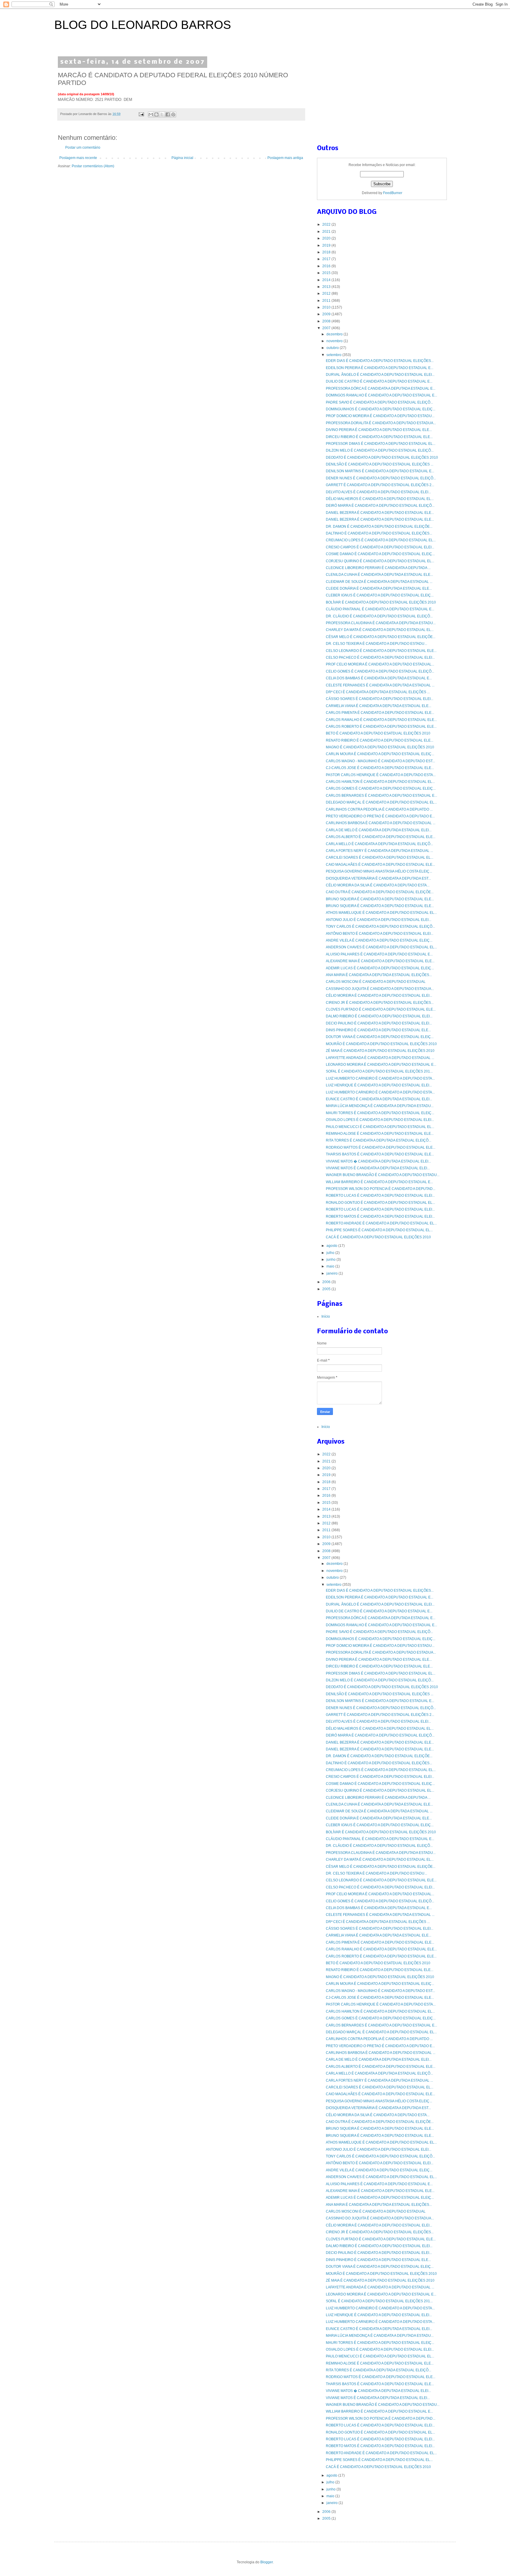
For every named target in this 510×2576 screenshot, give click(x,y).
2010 (327, 307)
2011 (327, 301)
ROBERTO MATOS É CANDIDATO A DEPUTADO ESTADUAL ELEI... (380, 1216)
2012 (327, 293)
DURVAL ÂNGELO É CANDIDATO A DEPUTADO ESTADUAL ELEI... (380, 375)
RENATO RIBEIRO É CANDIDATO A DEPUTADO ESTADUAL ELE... (380, 740)
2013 (327, 287)
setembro (334, 355)
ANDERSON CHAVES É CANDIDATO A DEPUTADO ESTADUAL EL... (381, 947)
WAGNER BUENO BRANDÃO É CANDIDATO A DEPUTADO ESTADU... (383, 1175)
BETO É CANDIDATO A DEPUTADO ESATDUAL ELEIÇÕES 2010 (378, 733)
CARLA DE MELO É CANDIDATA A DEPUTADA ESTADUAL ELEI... (379, 830)
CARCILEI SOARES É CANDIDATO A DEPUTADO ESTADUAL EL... (380, 857)
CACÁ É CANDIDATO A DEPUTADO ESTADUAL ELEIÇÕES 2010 (378, 1237)
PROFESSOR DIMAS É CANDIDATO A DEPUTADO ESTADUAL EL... (381, 444)
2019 (327, 245)
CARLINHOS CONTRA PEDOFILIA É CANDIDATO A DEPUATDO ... (379, 809)
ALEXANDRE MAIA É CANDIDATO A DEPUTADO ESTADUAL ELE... (380, 961)
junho (331, 1260)
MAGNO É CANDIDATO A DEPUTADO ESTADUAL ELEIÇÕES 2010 (380, 747)
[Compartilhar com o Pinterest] (173, 114)
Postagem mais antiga (285, 158)
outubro (333, 348)
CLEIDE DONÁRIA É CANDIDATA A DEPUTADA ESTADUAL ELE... (379, 588)
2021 (327, 232)
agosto (332, 1246)
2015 (327, 273)
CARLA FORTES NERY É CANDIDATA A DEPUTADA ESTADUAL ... (379, 851)
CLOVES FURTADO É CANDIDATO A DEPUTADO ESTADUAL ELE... (381, 1009)
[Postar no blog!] (156, 114)
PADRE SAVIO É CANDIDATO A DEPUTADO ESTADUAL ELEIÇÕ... (379, 402)
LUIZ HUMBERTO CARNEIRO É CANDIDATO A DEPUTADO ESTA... (380, 1078)
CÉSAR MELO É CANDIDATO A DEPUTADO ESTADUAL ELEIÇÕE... (381, 637)
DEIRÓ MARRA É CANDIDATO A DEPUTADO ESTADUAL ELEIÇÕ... (380, 506)
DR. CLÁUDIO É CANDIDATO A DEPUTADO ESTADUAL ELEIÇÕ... (379, 616)
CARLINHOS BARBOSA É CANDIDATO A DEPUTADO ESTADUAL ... (381, 823)
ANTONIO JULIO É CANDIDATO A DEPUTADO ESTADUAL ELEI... (379, 920)
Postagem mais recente (78, 158)
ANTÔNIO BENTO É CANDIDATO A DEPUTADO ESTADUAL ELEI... (380, 934)
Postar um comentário (83, 147)
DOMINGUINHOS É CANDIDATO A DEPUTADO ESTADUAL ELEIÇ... (381, 409)
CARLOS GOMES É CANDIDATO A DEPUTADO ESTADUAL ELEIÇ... (381, 788)
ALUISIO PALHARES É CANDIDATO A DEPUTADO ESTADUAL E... (379, 954)
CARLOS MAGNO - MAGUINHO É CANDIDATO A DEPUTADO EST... (380, 761)
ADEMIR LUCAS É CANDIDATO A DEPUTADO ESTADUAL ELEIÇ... (380, 968)
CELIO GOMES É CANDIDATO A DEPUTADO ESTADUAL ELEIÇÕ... (380, 671)
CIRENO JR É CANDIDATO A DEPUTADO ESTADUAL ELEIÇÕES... (380, 1003)
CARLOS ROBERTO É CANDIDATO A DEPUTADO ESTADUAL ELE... (381, 727)
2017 (327, 259)
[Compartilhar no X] (162, 114)
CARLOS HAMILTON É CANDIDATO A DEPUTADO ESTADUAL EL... (380, 782)
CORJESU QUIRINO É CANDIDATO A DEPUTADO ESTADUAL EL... (380, 561)
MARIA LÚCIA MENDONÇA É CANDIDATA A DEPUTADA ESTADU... (380, 1106)
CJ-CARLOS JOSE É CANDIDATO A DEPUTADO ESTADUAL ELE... (380, 768)
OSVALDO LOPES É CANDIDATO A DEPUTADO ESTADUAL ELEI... (380, 1120)
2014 (327, 280)
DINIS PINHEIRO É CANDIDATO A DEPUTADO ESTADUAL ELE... (378, 1030)
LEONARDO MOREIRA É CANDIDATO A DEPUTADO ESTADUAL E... (381, 1065)
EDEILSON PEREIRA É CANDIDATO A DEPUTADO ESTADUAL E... (380, 368)
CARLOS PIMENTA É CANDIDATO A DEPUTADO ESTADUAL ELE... (380, 713)
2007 (327, 328)
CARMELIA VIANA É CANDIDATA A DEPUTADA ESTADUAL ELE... (379, 706)
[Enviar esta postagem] (141, 114)
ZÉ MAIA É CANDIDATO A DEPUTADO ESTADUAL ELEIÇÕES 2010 (380, 1051)
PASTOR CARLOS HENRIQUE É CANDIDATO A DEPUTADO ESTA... (381, 775)
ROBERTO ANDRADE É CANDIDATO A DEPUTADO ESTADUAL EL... (381, 1223)
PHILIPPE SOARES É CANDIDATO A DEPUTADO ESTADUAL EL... (379, 1230)
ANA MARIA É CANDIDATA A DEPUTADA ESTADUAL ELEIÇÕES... (379, 975)
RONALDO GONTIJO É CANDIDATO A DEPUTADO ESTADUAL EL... (380, 1203)
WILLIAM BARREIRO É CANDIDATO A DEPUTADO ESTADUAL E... (379, 1182)
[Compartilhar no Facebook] (168, 114)
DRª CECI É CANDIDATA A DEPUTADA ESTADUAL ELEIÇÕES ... (378, 692)
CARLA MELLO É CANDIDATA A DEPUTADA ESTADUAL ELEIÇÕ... (379, 844)
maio (331, 1266)
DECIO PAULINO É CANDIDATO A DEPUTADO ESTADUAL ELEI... (379, 1023)
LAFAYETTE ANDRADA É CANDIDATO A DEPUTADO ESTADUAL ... (380, 1058)
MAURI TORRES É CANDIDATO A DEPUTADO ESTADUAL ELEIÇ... (380, 1113)
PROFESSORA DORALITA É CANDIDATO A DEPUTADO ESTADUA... (381, 423)
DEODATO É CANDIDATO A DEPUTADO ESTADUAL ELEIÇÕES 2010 (382, 458)
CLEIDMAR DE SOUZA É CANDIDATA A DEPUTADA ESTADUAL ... (379, 582)
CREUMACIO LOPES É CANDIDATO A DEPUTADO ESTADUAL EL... (381, 540)
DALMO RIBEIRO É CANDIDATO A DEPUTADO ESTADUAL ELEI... (379, 1016)
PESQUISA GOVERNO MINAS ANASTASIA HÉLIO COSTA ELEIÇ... (379, 871)
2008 (327, 321)
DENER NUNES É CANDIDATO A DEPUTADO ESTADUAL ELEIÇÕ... (381, 478)
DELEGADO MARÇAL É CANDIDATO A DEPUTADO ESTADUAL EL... (381, 802)
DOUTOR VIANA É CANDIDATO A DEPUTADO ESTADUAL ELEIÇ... (380, 1037)
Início (326, 1316)
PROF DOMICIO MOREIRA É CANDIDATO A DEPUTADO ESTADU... (380, 416)
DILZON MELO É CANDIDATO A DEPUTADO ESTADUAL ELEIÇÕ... (380, 450)
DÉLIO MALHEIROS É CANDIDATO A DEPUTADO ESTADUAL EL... (380, 499)
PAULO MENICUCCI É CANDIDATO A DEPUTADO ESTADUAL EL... (380, 1127)
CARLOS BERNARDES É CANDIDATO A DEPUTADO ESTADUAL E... (381, 796)
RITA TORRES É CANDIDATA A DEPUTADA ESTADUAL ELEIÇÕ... (379, 1140)
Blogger (267, 2562)
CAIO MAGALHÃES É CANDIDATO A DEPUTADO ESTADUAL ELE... (380, 865)
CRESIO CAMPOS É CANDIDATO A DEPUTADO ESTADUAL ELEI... (380, 547)
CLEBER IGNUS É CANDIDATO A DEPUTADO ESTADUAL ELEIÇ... (380, 595)
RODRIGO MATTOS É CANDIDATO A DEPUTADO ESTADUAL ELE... (381, 1147)
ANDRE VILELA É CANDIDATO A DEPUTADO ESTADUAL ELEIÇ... (379, 940)
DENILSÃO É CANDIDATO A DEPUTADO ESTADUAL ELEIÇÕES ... (380, 464)
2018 (327, 252)
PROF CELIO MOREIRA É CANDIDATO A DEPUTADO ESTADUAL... (380, 664)
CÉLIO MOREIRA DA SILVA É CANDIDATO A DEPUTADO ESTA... (378, 885)
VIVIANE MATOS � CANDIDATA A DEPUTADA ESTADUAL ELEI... (378, 1161)
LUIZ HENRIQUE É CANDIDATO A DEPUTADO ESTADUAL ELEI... (379, 1085)
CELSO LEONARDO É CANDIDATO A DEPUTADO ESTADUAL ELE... (381, 651)
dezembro (335, 334)
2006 (327, 1282)
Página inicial (182, 158)
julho (331, 1253)
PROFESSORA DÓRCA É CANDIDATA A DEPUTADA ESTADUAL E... (381, 388)
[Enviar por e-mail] (151, 114)
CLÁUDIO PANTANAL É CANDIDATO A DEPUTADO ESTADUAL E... (380, 609)
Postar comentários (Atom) (93, 166)
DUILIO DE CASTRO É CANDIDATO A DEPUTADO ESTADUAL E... (379, 381)
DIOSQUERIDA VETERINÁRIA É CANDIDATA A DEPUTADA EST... (378, 878)
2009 (327, 314)
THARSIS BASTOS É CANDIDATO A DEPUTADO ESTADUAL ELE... (380, 1154)
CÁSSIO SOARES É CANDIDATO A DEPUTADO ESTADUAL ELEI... (380, 699)
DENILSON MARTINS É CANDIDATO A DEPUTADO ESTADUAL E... (380, 471)
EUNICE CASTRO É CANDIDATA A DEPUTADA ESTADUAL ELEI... (379, 1099)
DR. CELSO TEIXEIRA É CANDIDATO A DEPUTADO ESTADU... (376, 644)
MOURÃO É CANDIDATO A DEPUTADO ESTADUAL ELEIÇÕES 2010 (381, 1044)
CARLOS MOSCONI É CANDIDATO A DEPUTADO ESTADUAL (376, 982)
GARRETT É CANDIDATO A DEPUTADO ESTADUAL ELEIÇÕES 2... (380, 485)
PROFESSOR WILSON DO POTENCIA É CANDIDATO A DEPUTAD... (381, 1189)
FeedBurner (393, 193)
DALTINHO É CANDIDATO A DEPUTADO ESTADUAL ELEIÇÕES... (379, 533)
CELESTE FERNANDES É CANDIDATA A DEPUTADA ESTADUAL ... (380, 685)
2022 (327, 224)
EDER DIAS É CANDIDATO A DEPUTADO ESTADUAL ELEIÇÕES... (380, 361)
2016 (327, 266)
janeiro (332, 1273)
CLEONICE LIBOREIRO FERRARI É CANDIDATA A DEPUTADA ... (378, 568)
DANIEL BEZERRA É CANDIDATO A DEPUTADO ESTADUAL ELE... (380, 513)
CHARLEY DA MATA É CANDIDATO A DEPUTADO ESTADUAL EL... (380, 630)
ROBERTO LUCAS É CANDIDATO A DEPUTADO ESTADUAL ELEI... (380, 1196)
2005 (327, 1289)
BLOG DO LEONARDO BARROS (143, 25)
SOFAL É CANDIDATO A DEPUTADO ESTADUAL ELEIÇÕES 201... (379, 1071)
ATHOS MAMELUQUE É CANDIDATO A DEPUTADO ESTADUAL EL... (381, 913)
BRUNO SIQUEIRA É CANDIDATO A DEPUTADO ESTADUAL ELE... (380, 899)
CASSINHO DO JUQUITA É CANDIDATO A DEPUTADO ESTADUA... (380, 989)
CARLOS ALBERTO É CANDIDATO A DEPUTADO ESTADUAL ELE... (381, 837)
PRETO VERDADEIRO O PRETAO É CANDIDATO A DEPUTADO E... (380, 816)
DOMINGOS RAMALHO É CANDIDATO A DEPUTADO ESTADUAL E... (381, 395)
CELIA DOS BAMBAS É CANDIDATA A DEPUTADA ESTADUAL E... (379, 678)
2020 (327, 238)
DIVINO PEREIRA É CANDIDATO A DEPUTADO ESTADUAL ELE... (379, 430)
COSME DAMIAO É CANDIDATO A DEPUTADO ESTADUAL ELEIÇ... (380, 554)
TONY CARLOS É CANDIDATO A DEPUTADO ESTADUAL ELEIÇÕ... (380, 927)
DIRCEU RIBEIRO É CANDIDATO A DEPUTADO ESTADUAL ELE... (379, 437)
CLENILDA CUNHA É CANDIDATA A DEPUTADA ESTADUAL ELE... (379, 575)
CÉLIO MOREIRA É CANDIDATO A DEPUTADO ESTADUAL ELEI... (379, 996)
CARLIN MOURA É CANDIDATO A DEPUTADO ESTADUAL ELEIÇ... (380, 754)
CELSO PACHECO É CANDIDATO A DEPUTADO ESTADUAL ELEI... (380, 657)
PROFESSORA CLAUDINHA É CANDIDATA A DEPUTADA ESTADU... (381, 623)
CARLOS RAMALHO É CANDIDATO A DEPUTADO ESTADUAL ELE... (381, 720)
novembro (335, 341)
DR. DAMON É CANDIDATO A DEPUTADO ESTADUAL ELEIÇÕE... (379, 527)
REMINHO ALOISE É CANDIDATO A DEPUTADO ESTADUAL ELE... (380, 1134)
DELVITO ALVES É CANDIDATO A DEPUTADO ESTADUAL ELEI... (378, 492)
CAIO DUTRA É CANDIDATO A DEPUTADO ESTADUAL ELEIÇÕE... (380, 892)
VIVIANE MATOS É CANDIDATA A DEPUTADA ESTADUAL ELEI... (378, 1168)
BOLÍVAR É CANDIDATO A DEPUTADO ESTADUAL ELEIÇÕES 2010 (381, 602)
